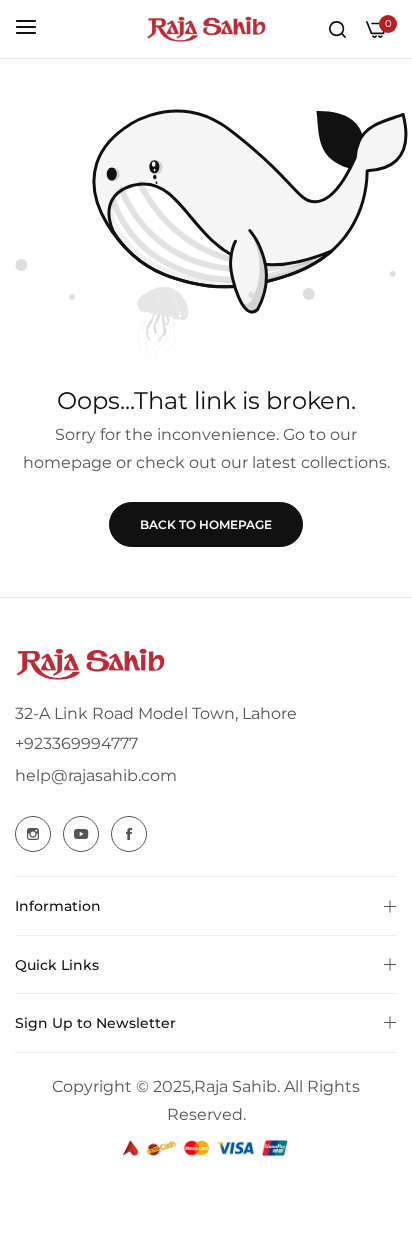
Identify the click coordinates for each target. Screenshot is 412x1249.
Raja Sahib (235, 1086)
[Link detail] (33, 834)
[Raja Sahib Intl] (206, 29)
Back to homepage (206, 524)
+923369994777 (76, 743)
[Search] (337, 29)
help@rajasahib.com (96, 775)
